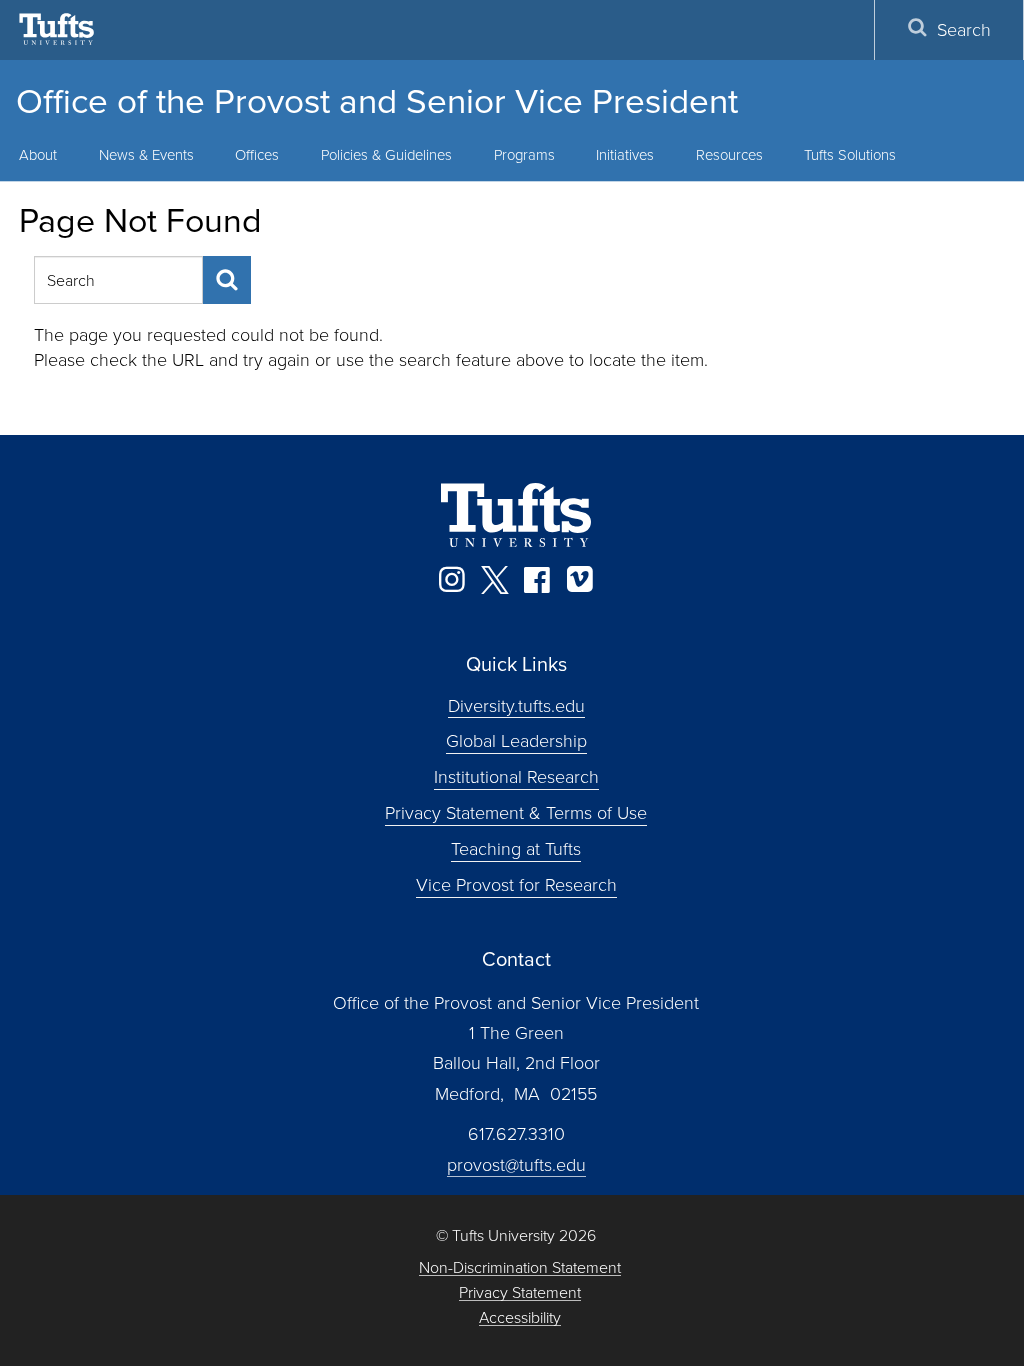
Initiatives (625, 154)
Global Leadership (516, 740)
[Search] (227, 280)
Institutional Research (516, 776)
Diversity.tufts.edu (516, 704)
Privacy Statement (520, 1292)
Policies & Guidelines (386, 154)
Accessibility (520, 1317)
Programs (524, 154)
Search (964, 29)
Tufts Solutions (850, 154)
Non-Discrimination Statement (520, 1267)
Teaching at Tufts (516, 848)
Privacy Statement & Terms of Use (516, 812)
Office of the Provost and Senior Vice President (377, 99)
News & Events (146, 154)
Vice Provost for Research (516, 884)
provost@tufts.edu (516, 1164)
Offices (257, 154)
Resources (729, 154)
